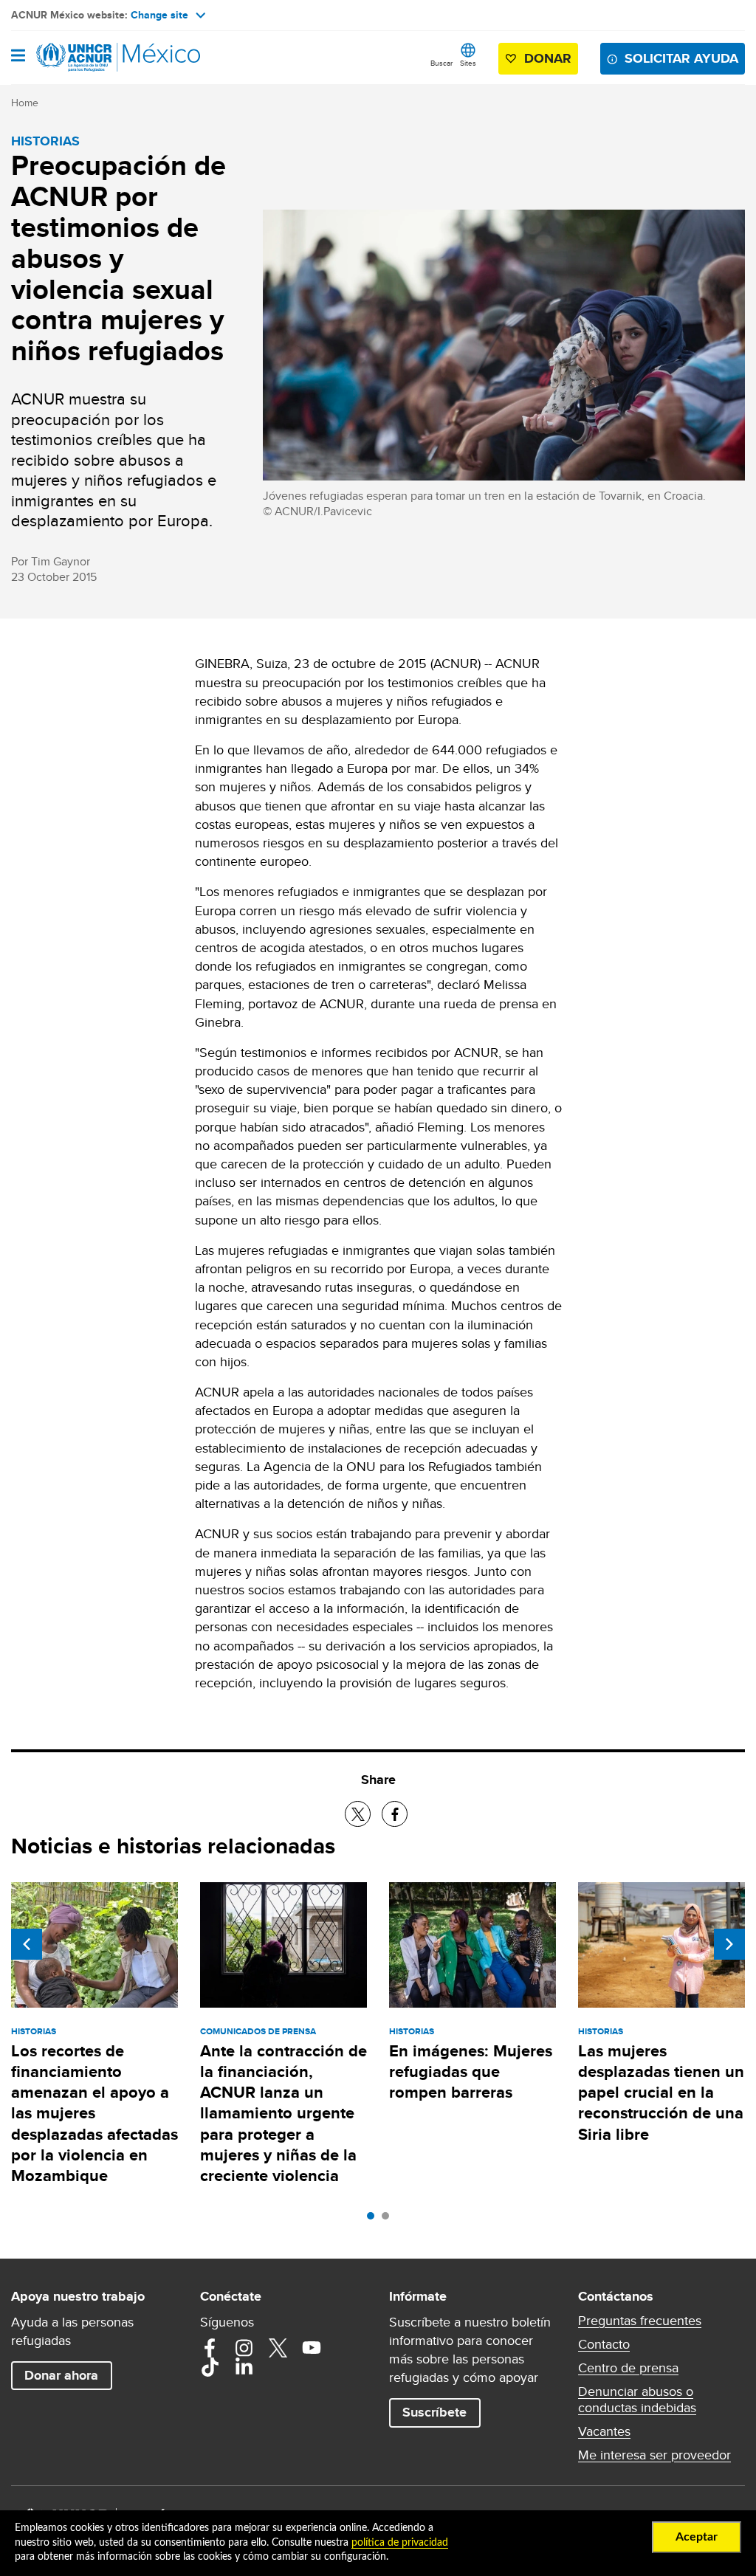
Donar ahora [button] (61, 2375)
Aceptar (697, 2537)
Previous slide (27, 1944)
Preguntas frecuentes (640, 2321)
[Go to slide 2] (389, 2219)
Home (25, 103)
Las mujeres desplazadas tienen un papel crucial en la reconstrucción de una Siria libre (661, 2093)
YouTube (312, 2348)
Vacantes (604, 2431)
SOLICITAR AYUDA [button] (681, 58)
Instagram (244, 2348)
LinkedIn (244, 2367)
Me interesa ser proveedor (654, 2455)
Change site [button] (159, 15)
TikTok (210, 2367)
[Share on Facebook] (395, 1814)
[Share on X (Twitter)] (358, 1814)
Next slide (729, 1944)
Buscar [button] (441, 63)
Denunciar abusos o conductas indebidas (637, 2400)
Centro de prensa (628, 2368)
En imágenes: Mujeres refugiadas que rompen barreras (471, 2072)
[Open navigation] (18, 57)
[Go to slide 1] (374, 2219)
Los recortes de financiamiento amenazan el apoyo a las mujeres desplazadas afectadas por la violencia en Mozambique (94, 2114)
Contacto (604, 2344)
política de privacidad (400, 2543)
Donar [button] (548, 58)
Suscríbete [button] (434, 2412)
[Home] (86, 58)
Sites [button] (468, 63)
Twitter (278, 2348)
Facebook (210, 2348)
